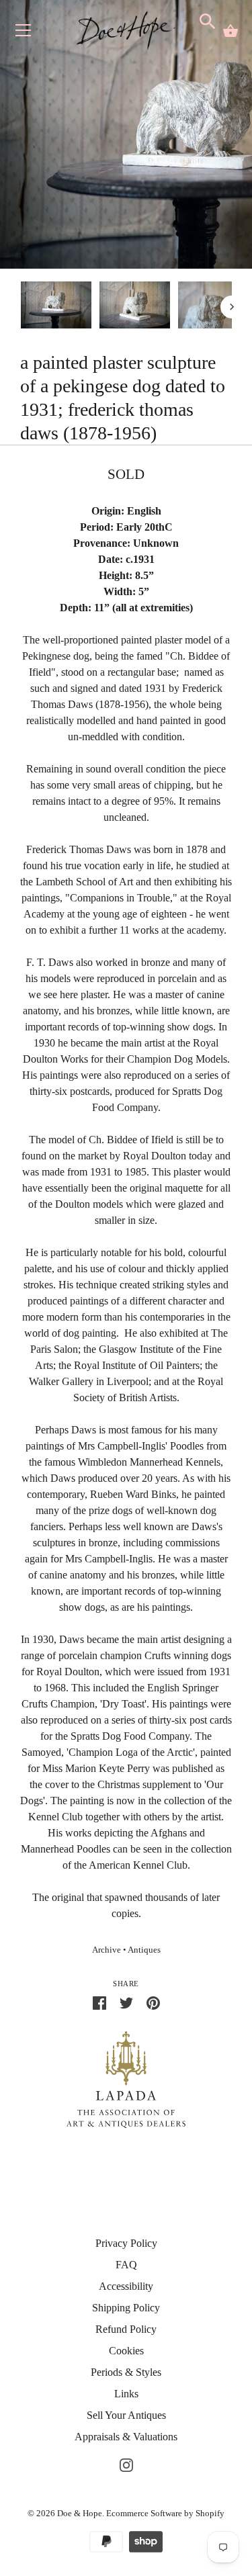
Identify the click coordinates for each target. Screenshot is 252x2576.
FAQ (126, 2265)
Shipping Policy (126, 2308)
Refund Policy (126, 2329)
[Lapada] (126, 2079)
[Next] (232, 307)
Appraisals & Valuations (126, 2437)
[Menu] (24, 33)
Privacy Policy (126, 2243)
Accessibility (126, 2286)
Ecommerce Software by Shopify (165, 2513)
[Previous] (20, 307)
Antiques (144, 1950)
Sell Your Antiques (126, 2415)
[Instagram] (126, 2463)
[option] (56, 307)
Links (126, 2394)
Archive (107, 1950)
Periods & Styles (126, 2372)
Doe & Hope (80, 2513)
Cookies (126, 2351)
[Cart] (230, 31)
